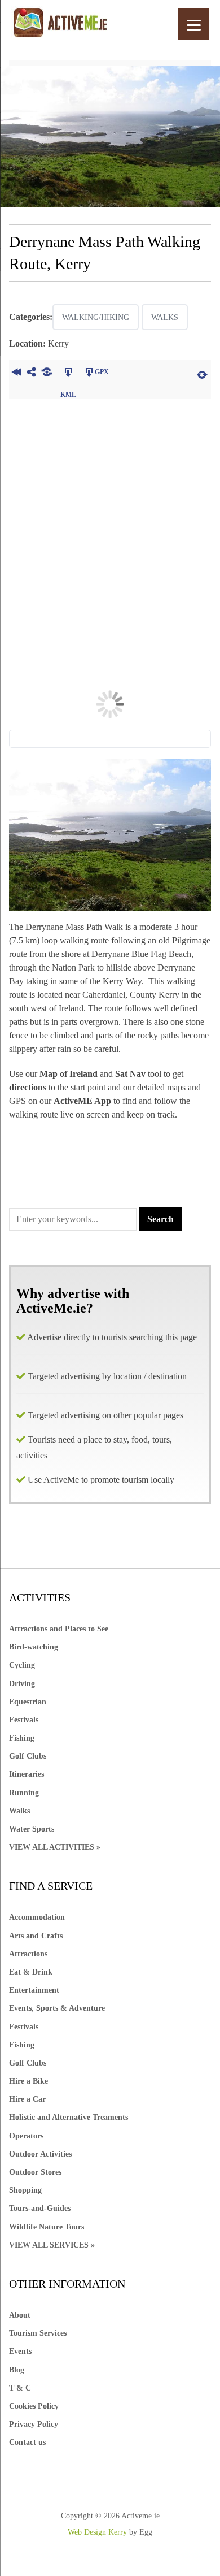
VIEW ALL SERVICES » (52, 2245)
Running (24, 1793)
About (20, 2315)
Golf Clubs (28, 1756)
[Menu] (194, 24)
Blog (17, 2370)
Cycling (22, 1665)
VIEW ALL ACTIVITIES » (55, 1847)
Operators (26, 2136)
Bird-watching (34, 1647)
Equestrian (28, 1702)
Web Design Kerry (97, 2532)
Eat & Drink (31, 1972)
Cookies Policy (34, 2406)
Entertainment (34, 1990)
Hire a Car (27, 2099)
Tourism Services (38, 2333)
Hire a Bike (28, 2081)
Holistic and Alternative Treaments (69, 2117)
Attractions (28, 1954)
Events (20, 2351)
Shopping (25, 2190)
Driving (22, 1684)
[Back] (17, 374)
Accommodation (37, 1917)
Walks (165, 317)
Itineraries (27, 1774)
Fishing (22, 1738)
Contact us (27, 2442)
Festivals (24, 1720)
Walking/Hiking (96, 317)
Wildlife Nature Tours (47, 2227)
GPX (102, 372)
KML (69, 374)
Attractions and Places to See (59, 1629)
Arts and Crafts (36, 1936)
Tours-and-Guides (40, 2208)
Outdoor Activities (40, 2154)
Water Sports (32, 1829)
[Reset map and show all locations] (202, 374)
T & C (20, 2388)
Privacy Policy (34, 2424)
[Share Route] (32, 374)
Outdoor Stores (35, 2172)
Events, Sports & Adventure (57, 2008)
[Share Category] (47, 374)
